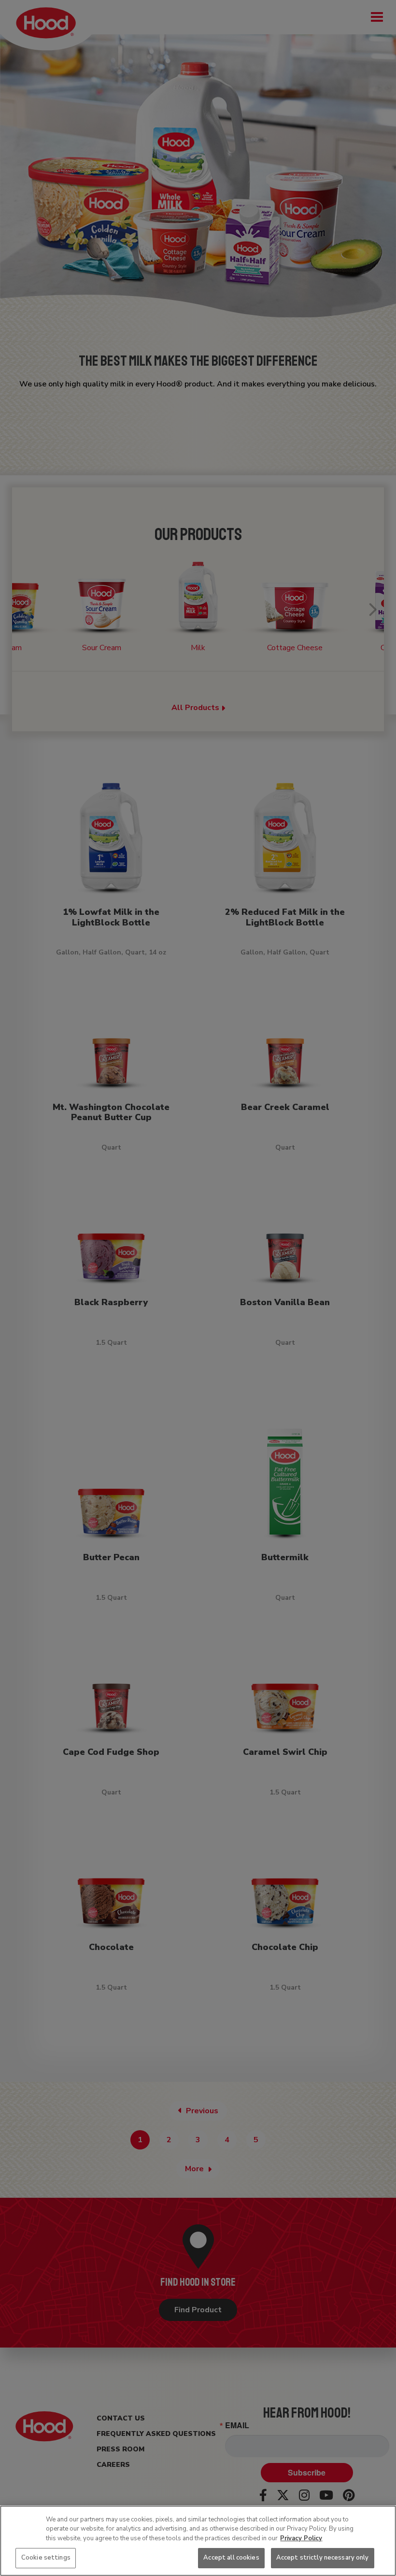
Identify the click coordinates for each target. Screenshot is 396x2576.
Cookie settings (46, 2558)
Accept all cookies (231, 2558)
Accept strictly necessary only (323, 2558)
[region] (198, 2541)
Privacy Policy (301, 2538)
